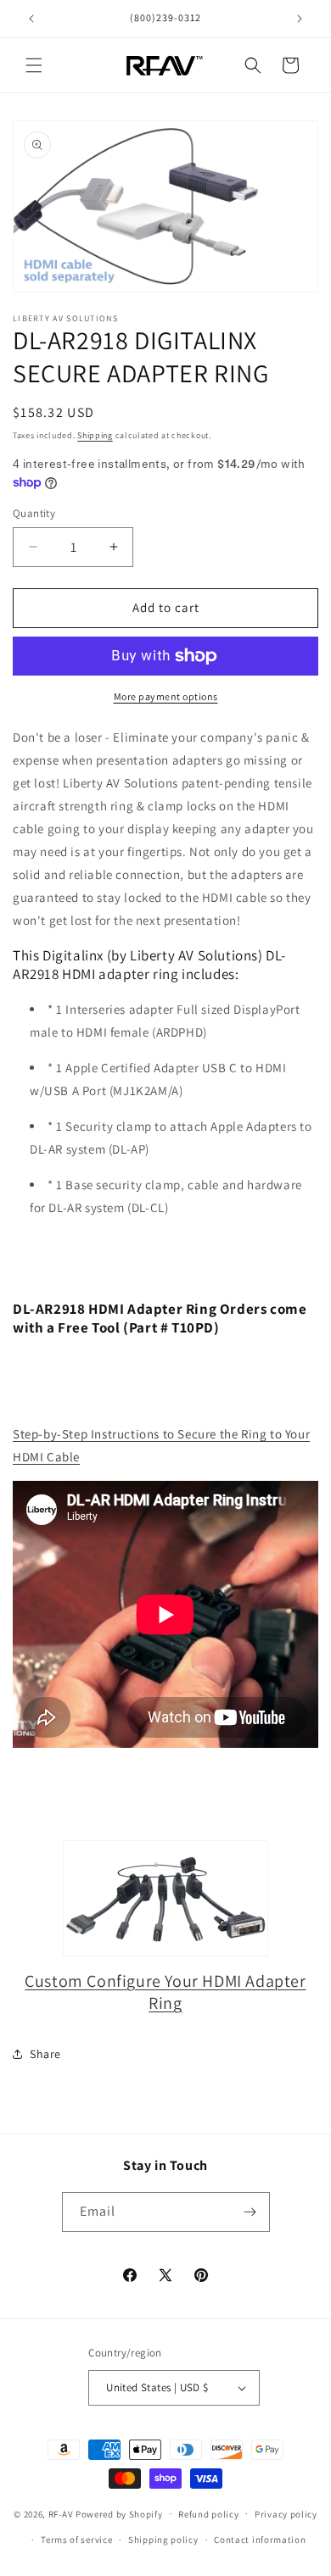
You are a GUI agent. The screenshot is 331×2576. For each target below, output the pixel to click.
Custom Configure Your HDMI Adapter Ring (165, 1992)
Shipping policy (163, 2540)
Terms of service (76, 2540)
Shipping (95, 435)
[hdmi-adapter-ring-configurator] (165, 1898)
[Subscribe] (250, 2212)
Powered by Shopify (119, 2513)
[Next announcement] (300, 19)
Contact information (260, 2540)
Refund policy (208, 2514)
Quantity (34, 513)
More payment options (166, 696)
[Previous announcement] (31, 19)
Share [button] (45, 2054)
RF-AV (61, 2513)
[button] (34, 65)
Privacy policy (286, 2514)
